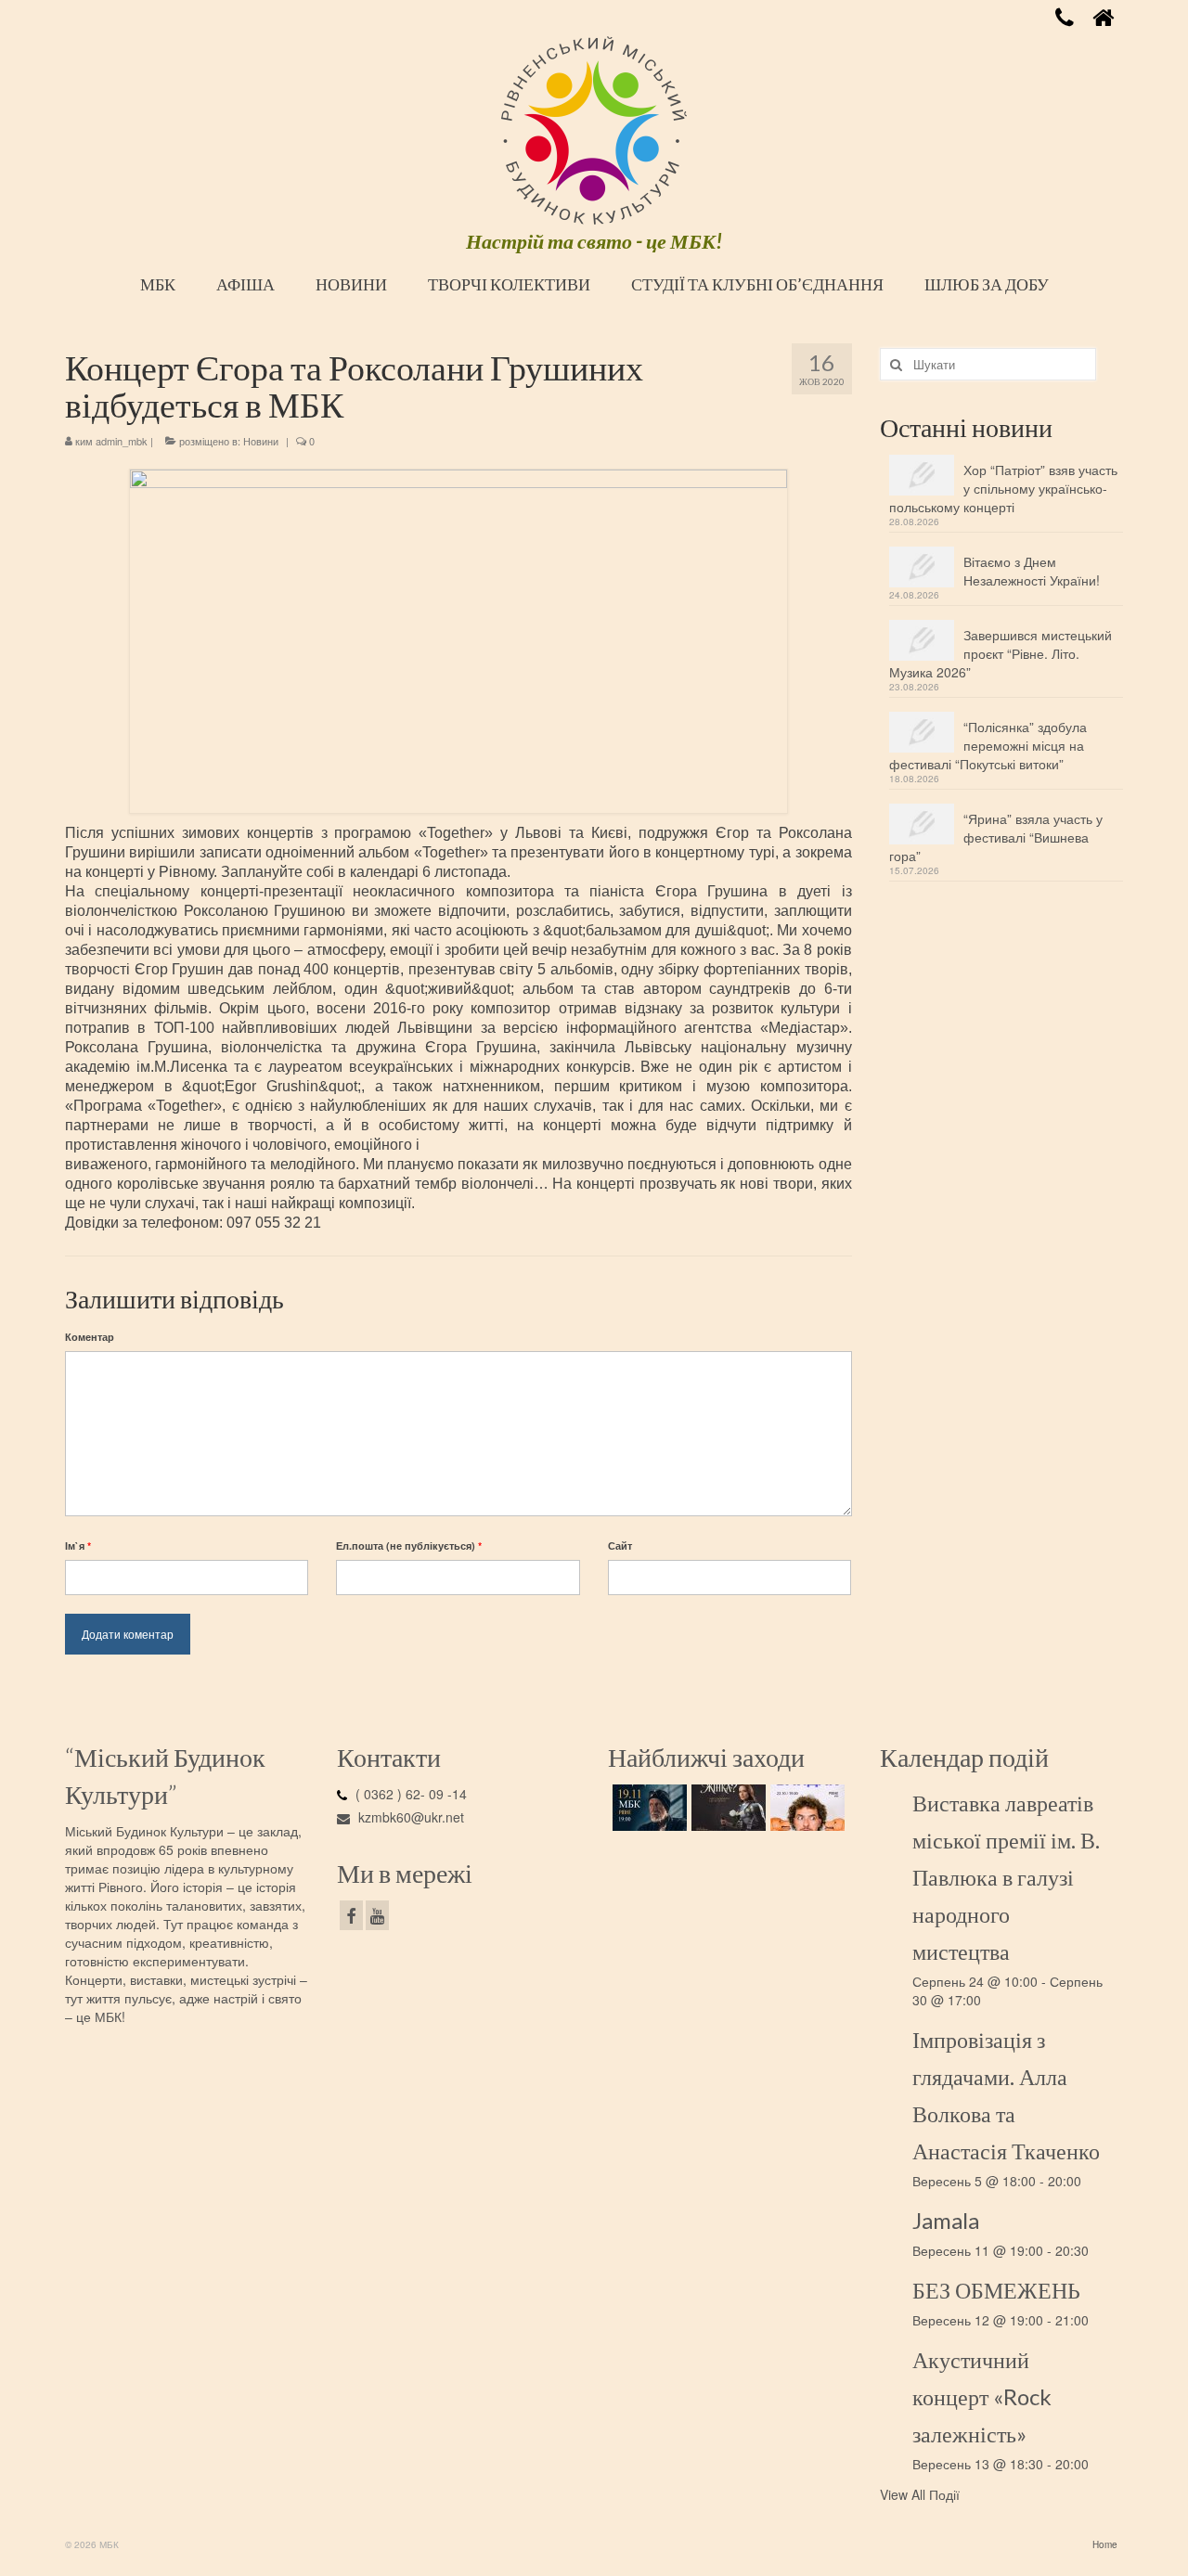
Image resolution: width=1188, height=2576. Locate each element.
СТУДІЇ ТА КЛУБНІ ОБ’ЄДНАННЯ (757, 284)
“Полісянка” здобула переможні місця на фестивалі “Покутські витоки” (988, 745)
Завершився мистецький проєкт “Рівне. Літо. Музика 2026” (1001, 653)
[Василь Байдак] (805, 1808)
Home (1105, 2544)
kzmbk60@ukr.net (409, 1817)
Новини (261, 441)
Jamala (946, 2220)
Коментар (90, 1337)
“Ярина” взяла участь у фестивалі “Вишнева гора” (996, 837)
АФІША (245, 284)
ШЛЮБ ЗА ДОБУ (987, 284)
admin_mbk (122, 441)
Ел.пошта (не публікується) (409, 1546)
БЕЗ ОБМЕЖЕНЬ (996, 2290)
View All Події (920, 2494)
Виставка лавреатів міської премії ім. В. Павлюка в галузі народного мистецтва (1006, 1877)
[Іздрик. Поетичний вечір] (647, 1808)
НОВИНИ (351, 284)
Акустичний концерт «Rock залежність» (982, 2396)
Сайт (620, 1546)
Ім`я (78, 1546)
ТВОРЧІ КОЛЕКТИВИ (509, 284)
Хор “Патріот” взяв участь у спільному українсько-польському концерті (1003, 488)
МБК (158, 284)
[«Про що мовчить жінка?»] (726, 1808)
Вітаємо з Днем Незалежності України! (1032, 571)
